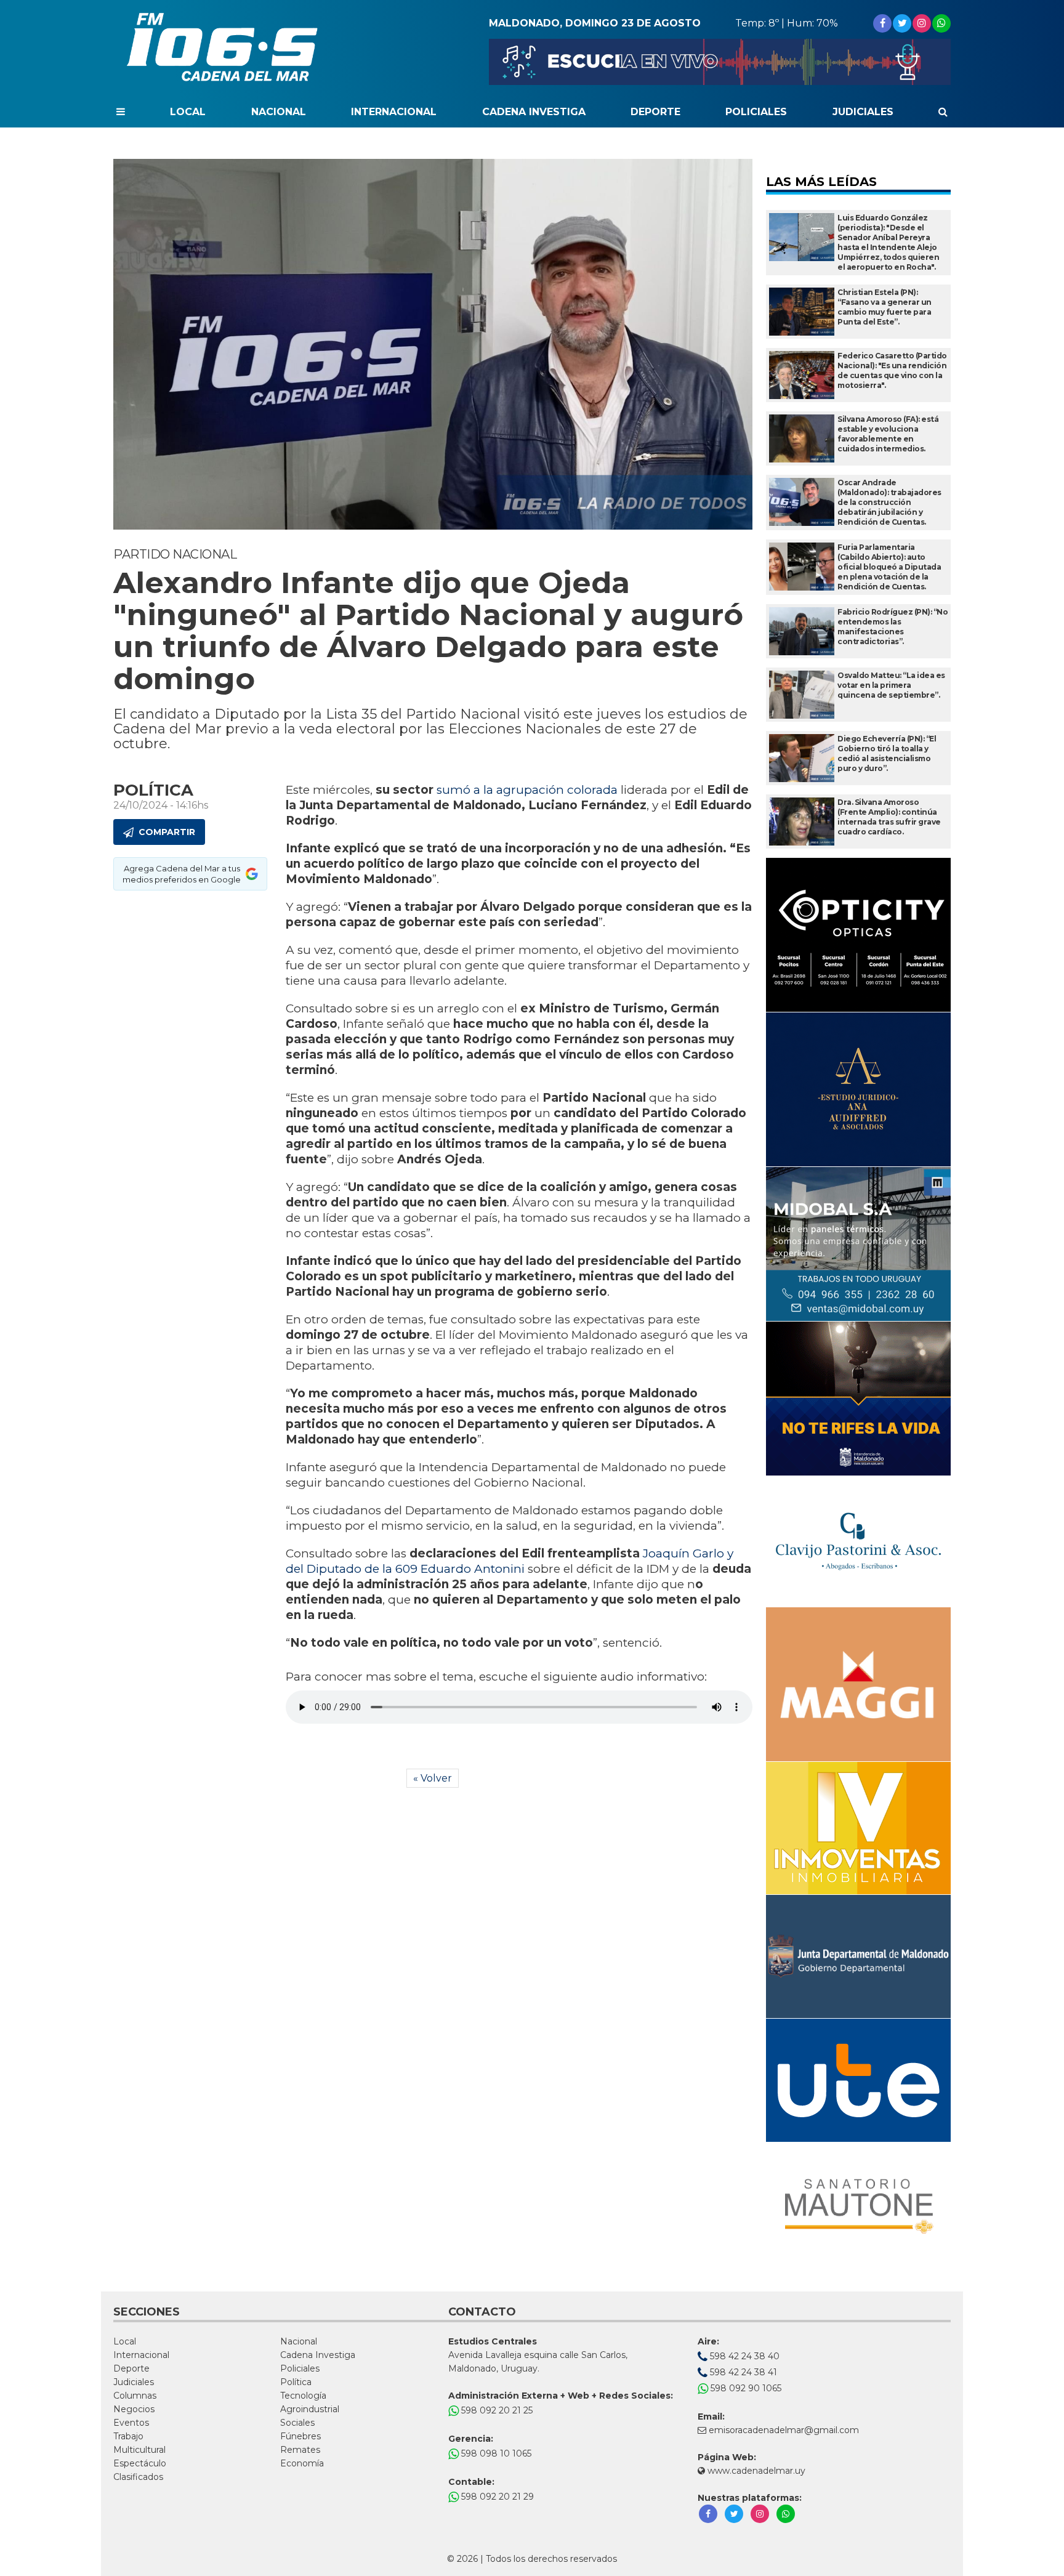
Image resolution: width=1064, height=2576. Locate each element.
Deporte (655, 112)
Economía (302, 2463)
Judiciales (863, 112)
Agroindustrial (310, 2409)
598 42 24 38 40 (744, 2356)
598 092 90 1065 (745, 2388)
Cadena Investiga (534, 112)
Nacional (279, 112)
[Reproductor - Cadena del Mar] (720, 62)
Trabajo (128, 2436)
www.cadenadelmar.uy (755, 2471)
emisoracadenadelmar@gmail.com (784, 2430)
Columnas (135, 2396)
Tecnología (303, 2396)
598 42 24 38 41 (742, 2372)
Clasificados (138, 2477)
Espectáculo (140, 2463)
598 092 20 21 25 (496, 2410)
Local (188, 112)
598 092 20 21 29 (496, 2497)
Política (296, 2382)
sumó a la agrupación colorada (526, 790)
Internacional (394, 112)
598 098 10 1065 (495, 2453)
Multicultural (139, 2450)
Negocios (134, 2409)
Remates (300, 2450)
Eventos (131, 2423)
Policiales (756, 112)
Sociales (297, 2423)
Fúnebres (300, 2436)
